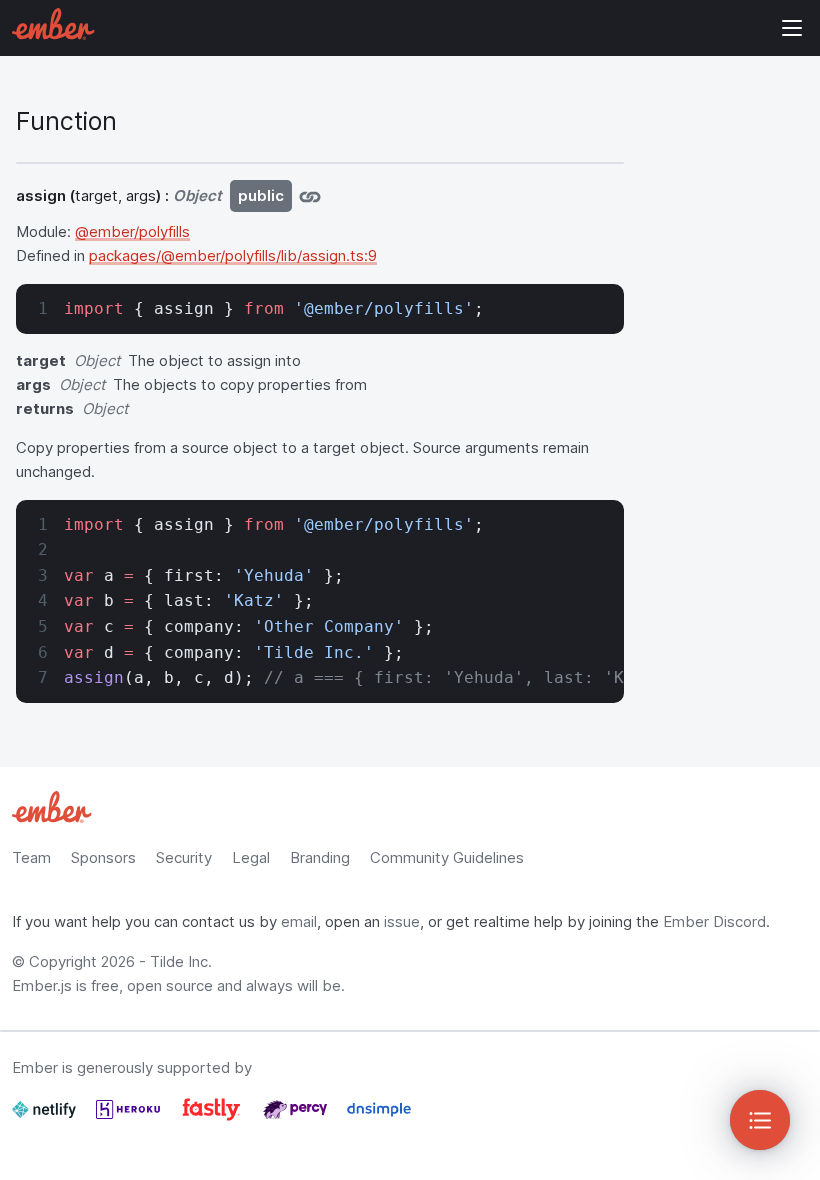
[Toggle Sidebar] (760, 1120)
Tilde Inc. (181, 961)
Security (184, 857)
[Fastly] (213, 1117)
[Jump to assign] (310, 196)
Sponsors (103, 857)
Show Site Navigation (792, 28)
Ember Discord (714, 921)
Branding (320, 857)
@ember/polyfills (132, 231)
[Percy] (297, 1117)
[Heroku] (130, 1117)
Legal (251, 857)
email (299, 921)
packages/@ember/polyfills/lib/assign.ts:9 (233, 255)
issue (402, 921)
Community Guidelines (447, 857)
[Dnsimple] (379, 1117)
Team (31, 857)
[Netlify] (46, 1117)
